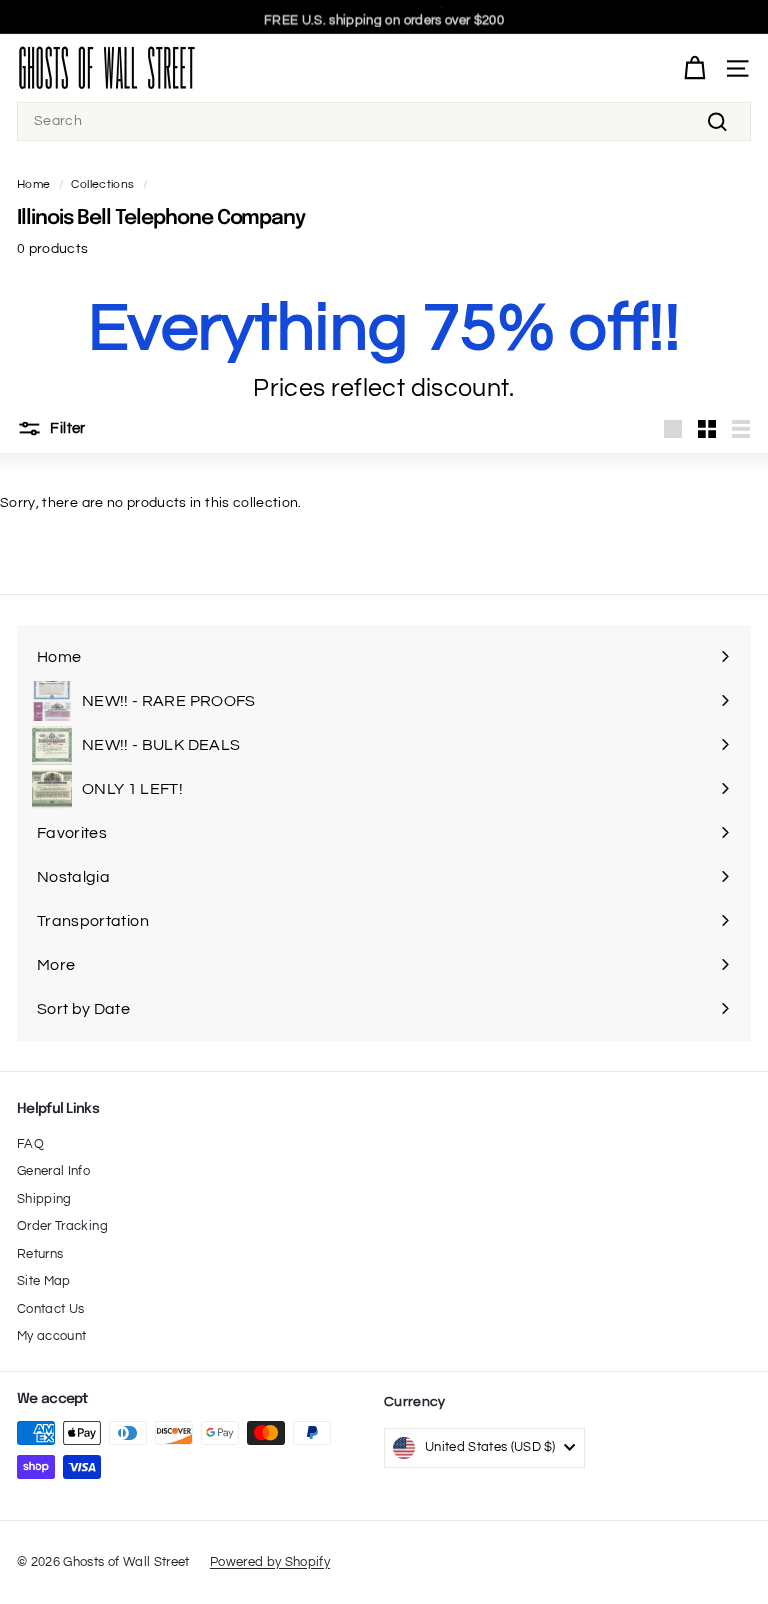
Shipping (44, 1199)
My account (52, 1336)
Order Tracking (62, 1226)
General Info (53, 1171)
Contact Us (51, 1309)
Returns (40, 1254)
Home (33, 184)
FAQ (30, 1144)
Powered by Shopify (270, 1562)
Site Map (44, 1281)
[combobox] (384, 121)
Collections (102, 184)
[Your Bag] (694, 68)
